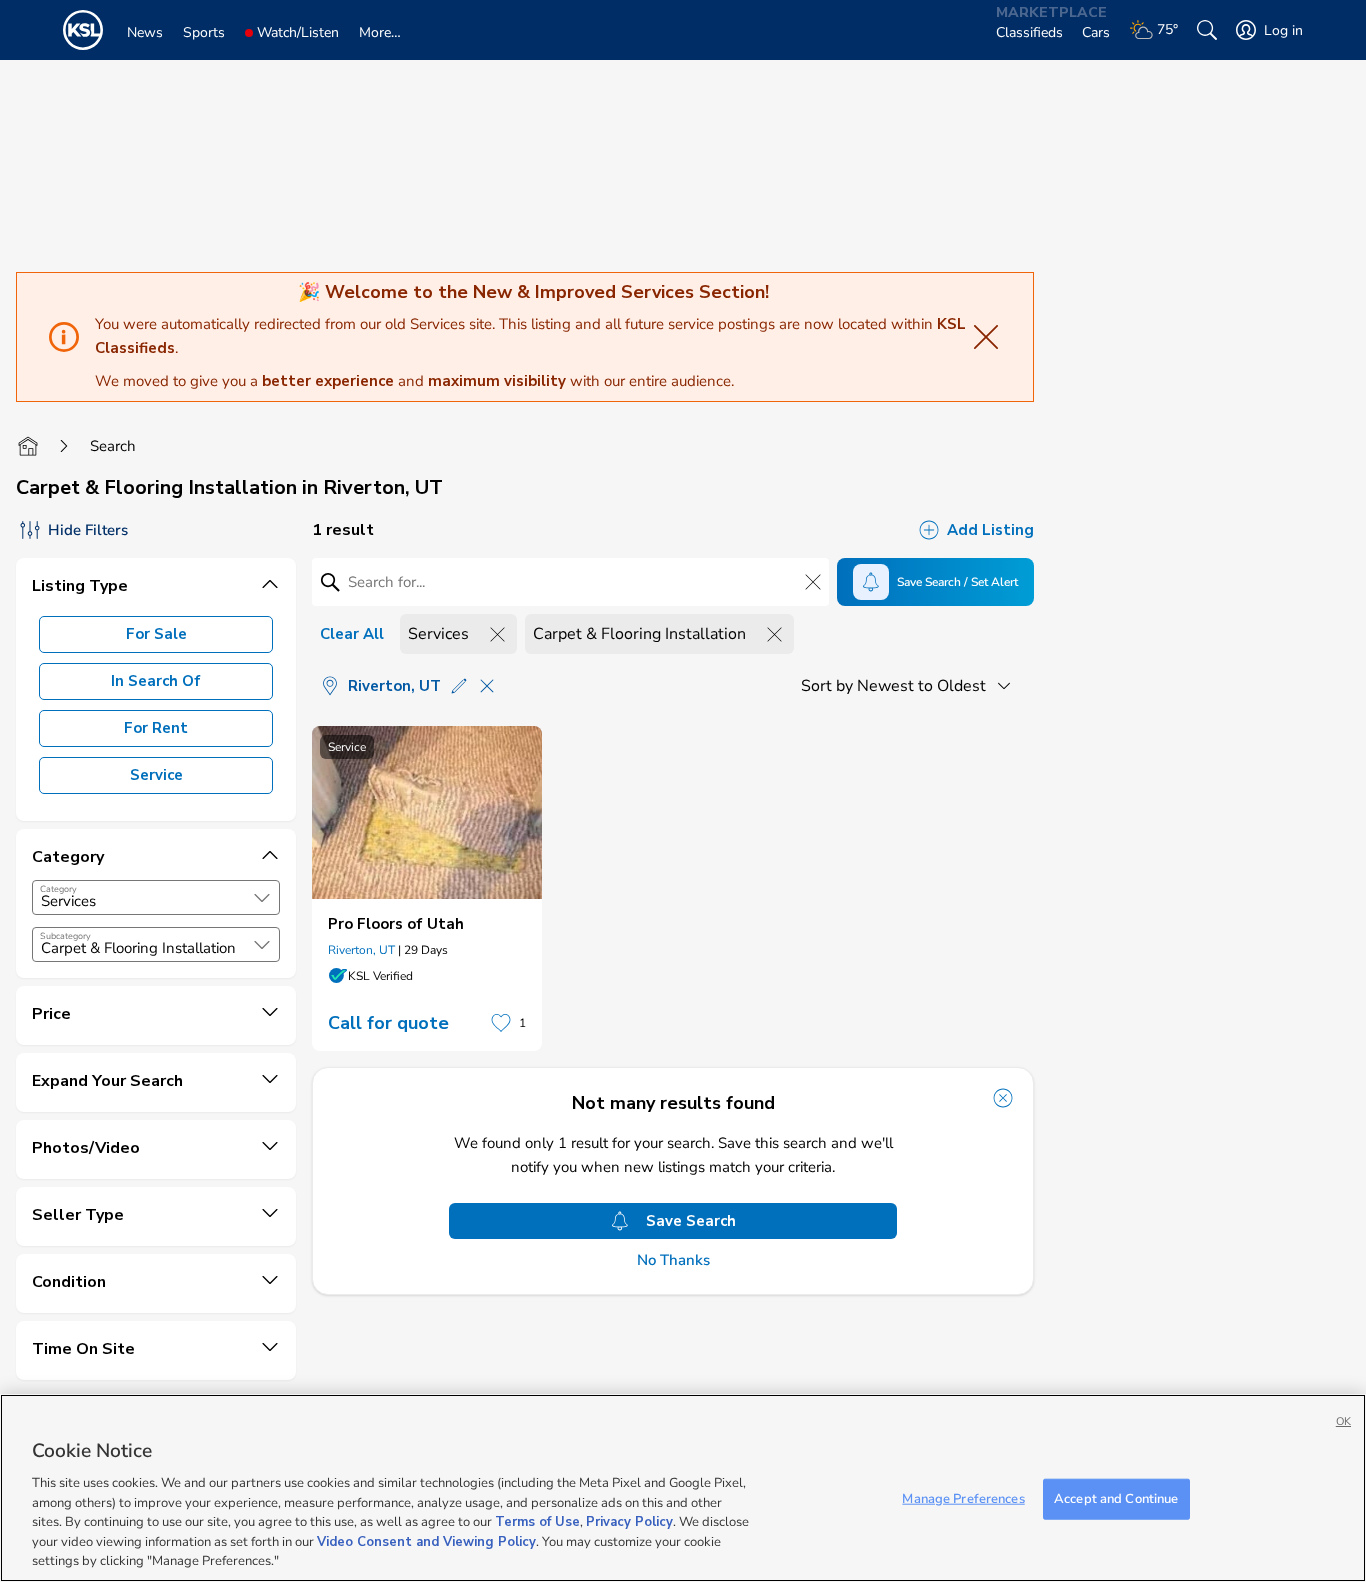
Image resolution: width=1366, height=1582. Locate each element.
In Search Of (156, 681)
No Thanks (673, 1260)
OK (1343, 1421)
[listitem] (427, 888)
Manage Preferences (963, 1498)
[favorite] (501, 1023)
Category (58, 889)
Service (156, 775)
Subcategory (65, 936)
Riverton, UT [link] (361, 950)
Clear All (352, 634)
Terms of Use (537, 1522)
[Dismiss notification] (1003, 1098)
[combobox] (156, 897)
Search (113, 446)
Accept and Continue (1116, 1498)
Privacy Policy (629, 1522)
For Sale (156, 634)
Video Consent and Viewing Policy (426, 1542)
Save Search (691, 1221)
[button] (262, 898)
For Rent (156, 728)
